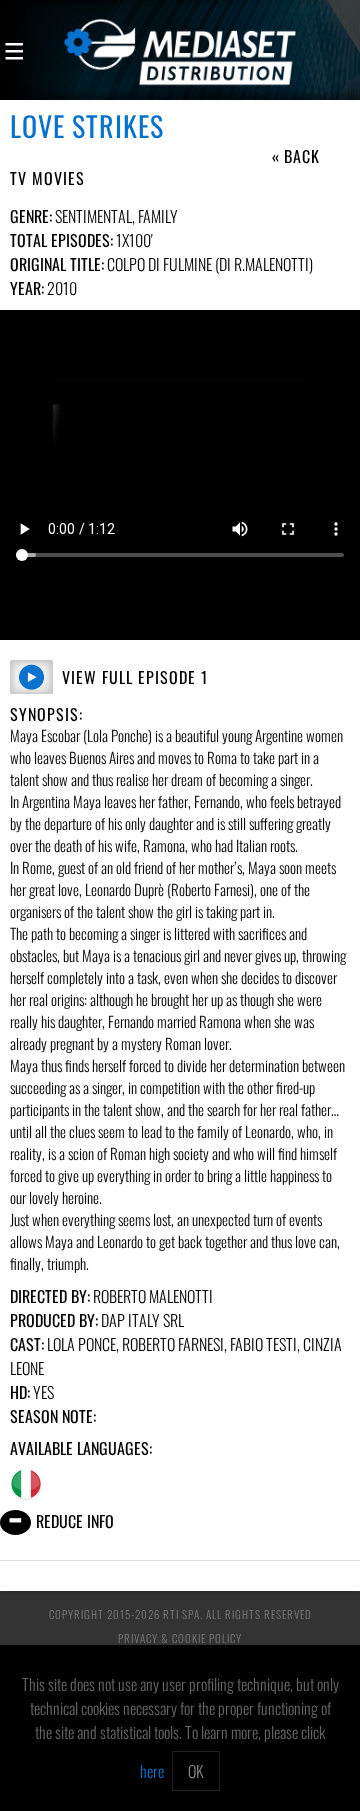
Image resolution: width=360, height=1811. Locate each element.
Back (302, 156)
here (152, 1771)
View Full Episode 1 (135, 677)
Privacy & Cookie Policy (180, 1638)
